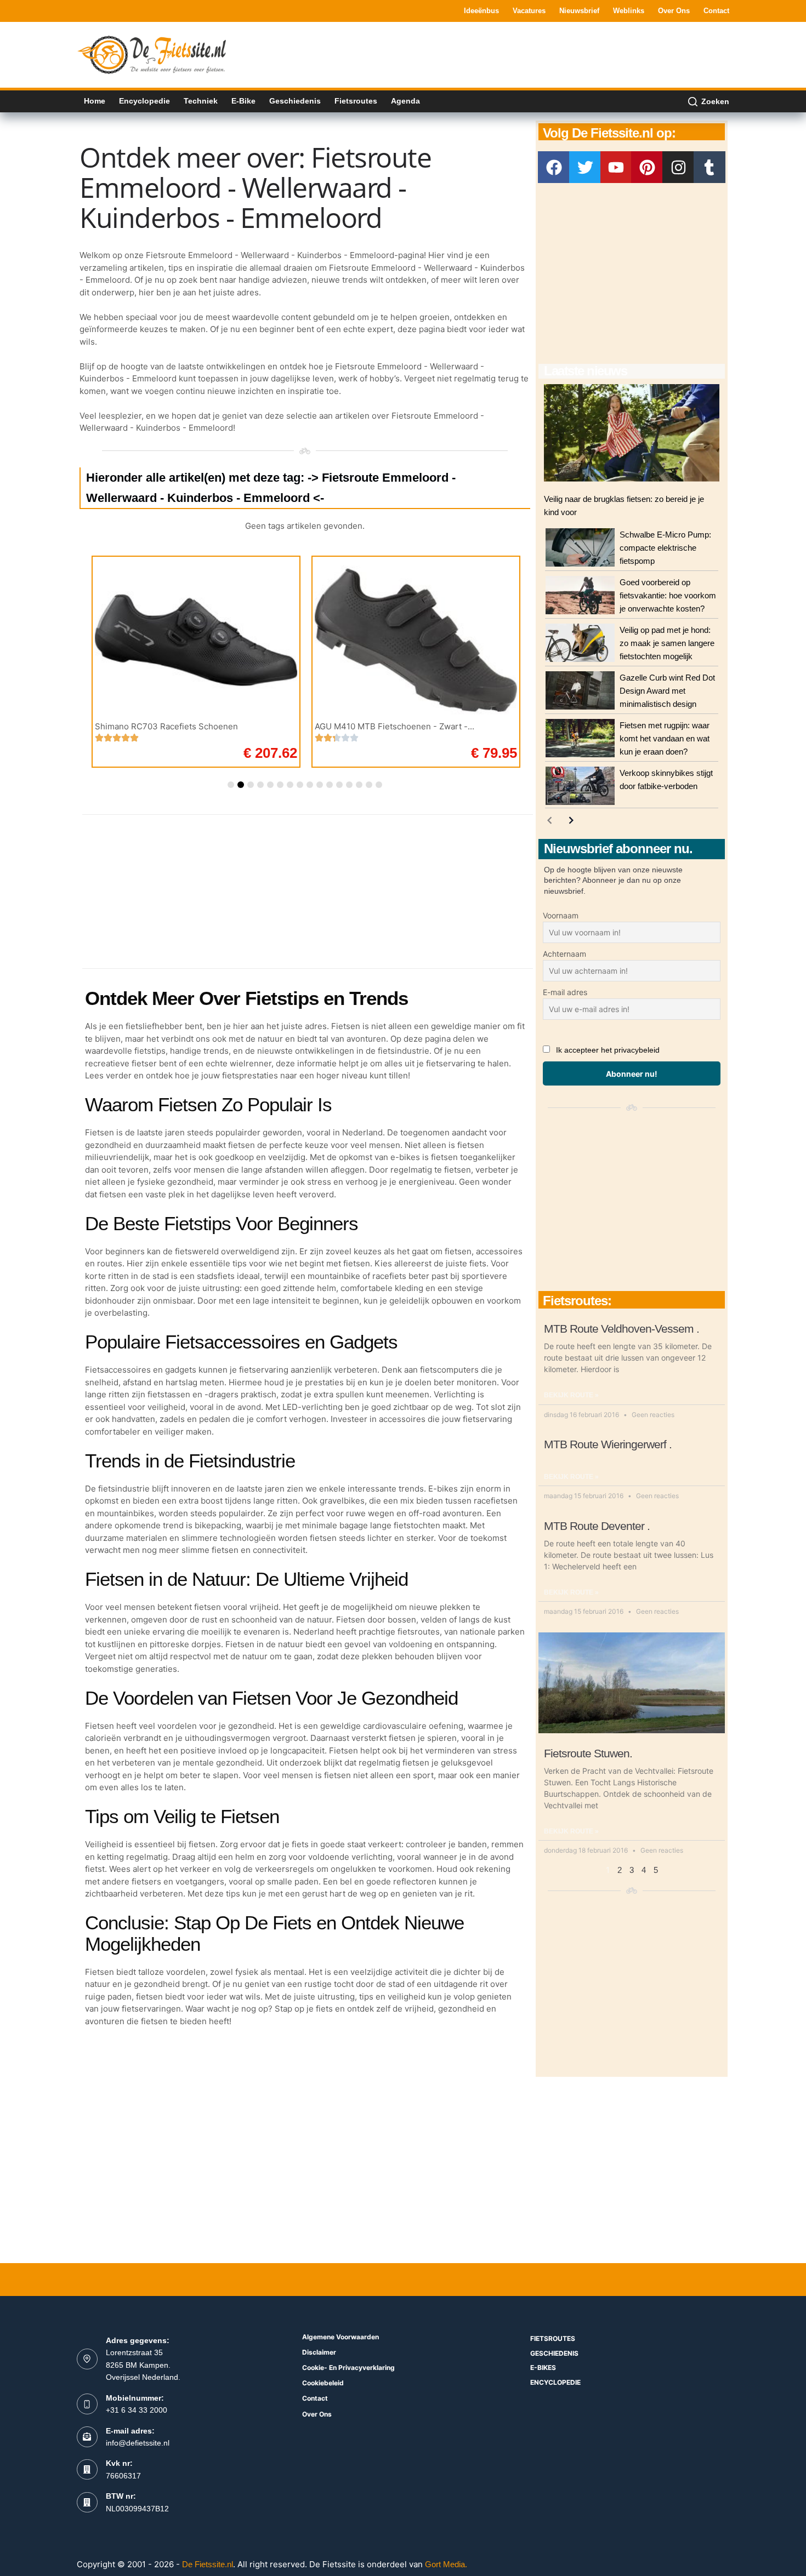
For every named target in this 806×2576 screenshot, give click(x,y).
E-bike (243, 101)
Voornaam (561, 915)
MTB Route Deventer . (597, 1526)
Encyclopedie (144, 101)
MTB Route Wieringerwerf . (608, 1444)
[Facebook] (554, 167)
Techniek (201, 101)
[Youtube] (616, 167)
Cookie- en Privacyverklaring (348, 2367)
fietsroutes (553, 2338)
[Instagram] (678, 167)
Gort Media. (446, 2564)
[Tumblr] (709, 167)
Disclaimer (319, 2352)
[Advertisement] (530, 54)
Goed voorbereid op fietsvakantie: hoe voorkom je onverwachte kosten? (668, 595)
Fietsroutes (356, 101)
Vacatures (529, 11)
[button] (231, 785)
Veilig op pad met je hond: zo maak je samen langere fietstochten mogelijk (667, 643)
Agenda (405, 101)
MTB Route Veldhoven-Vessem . (621, 1329)
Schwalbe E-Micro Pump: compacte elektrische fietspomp (665, 548)
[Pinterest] (647, 167)
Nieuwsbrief (579, 11)
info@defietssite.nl (138, 2443)
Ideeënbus (481, 11)
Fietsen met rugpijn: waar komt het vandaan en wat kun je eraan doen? (665, 738)
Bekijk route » (571, 1395)
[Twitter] (585, 167)
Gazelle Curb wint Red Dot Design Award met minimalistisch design (667, 691)
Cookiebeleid (323, 2383)
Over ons (674, 11)
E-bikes (543, 2367)
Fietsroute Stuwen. (588, 1753)
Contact (716, 11)
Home (95, 101)
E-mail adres (565, 992)
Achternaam (564, 954)
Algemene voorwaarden (340, 2337)
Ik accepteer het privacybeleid (608, 1050)
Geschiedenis (295, 101)
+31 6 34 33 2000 (137, 2410)
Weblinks (629, 11)
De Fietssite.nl (208, 2564)
